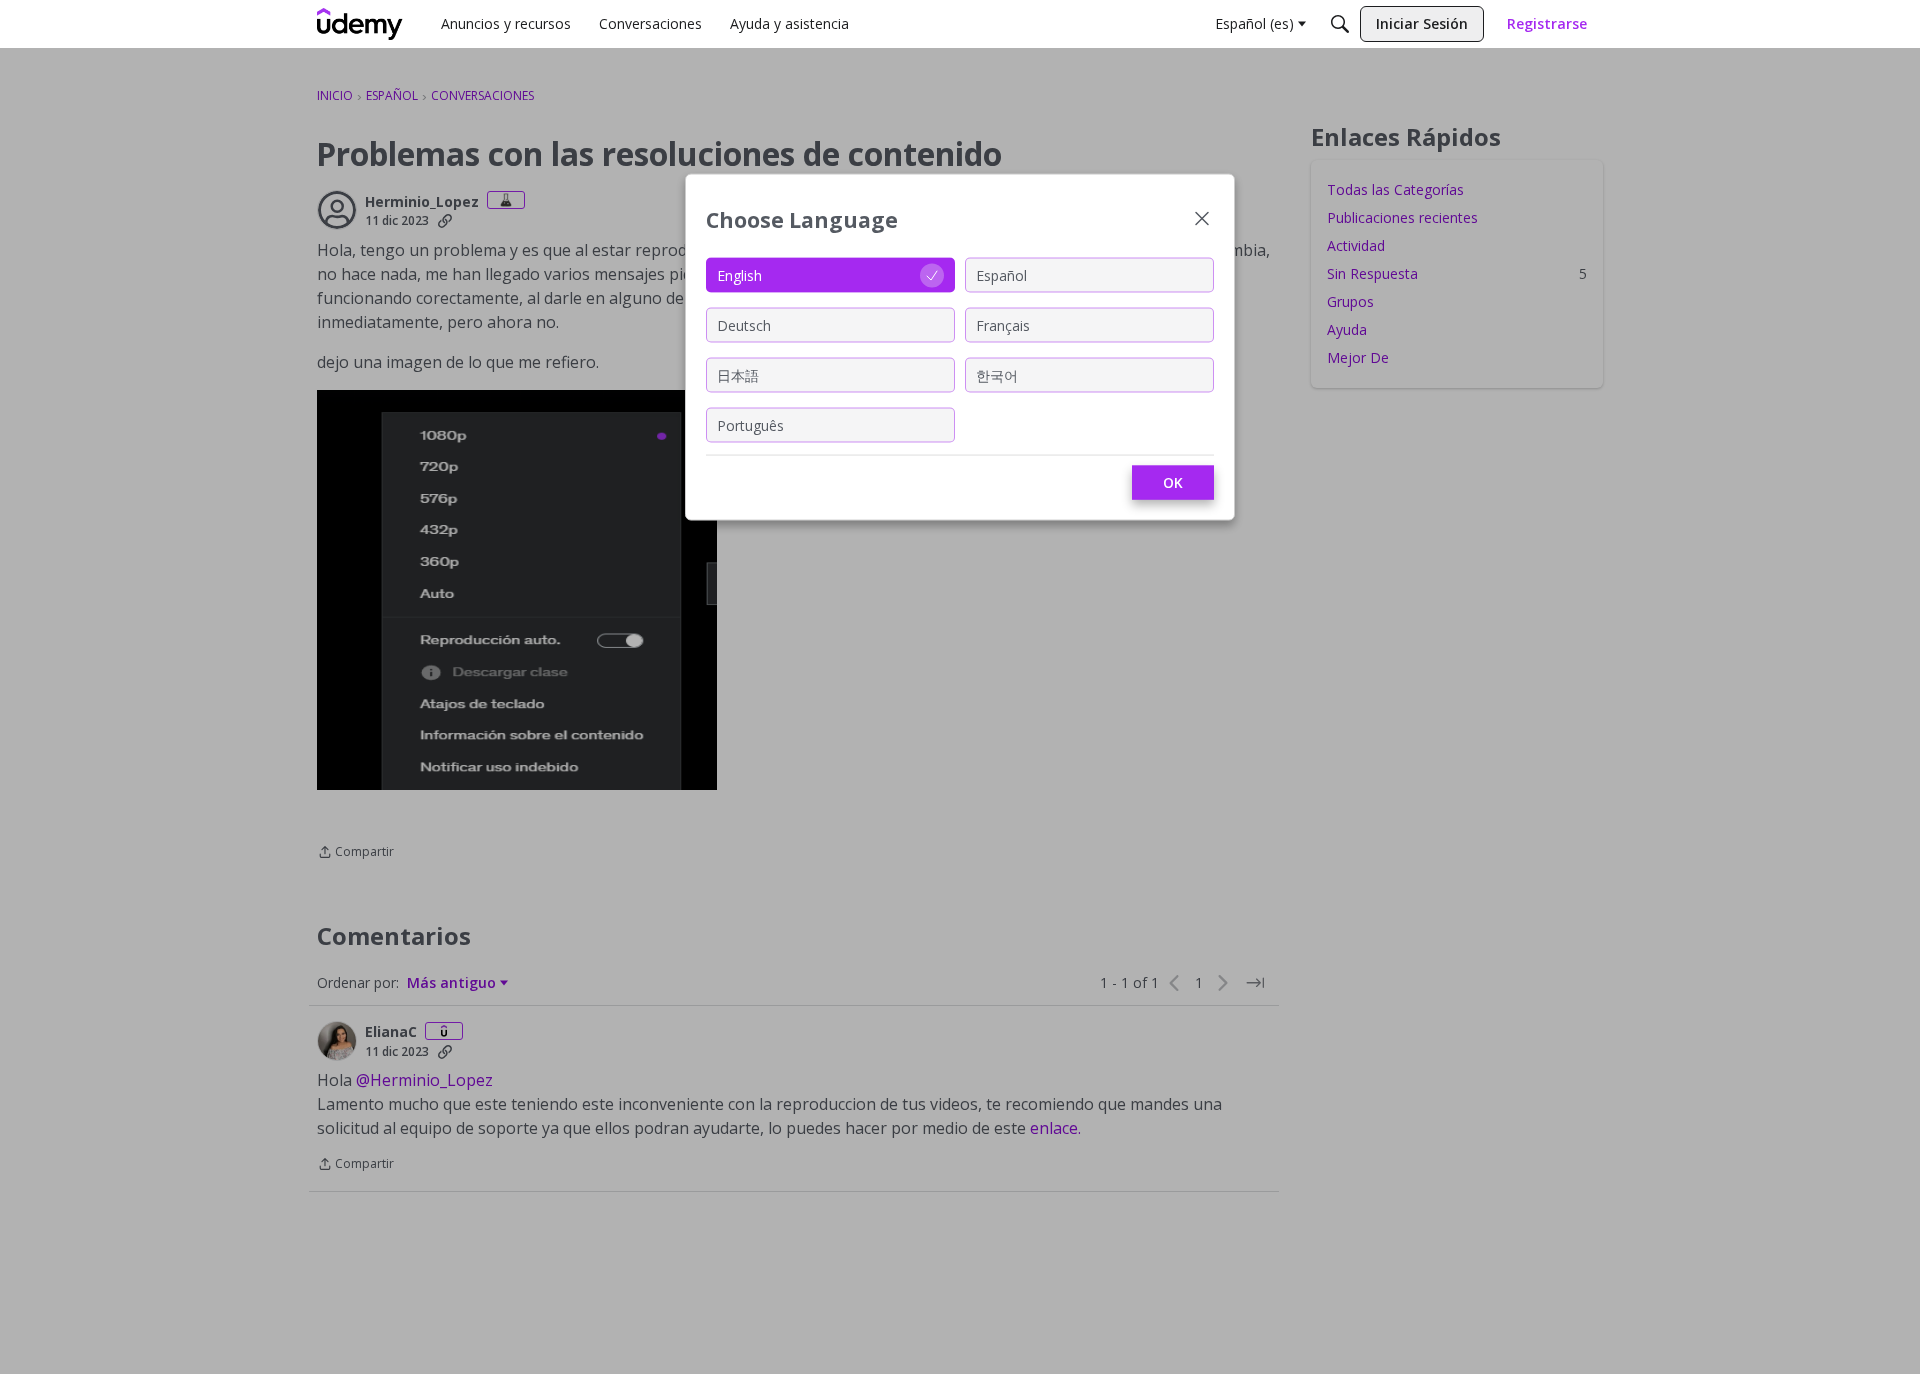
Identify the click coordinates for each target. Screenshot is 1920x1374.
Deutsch (744, 324)
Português (750, 424)
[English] (360, 24)
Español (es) (1254, 23)
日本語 (738, 374)
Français (1003, 324)
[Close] (1202, 220)
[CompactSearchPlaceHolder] (1340, 24)
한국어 (997, 374)
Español (1001, 274)
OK (1173, 482)
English (739, 274)
